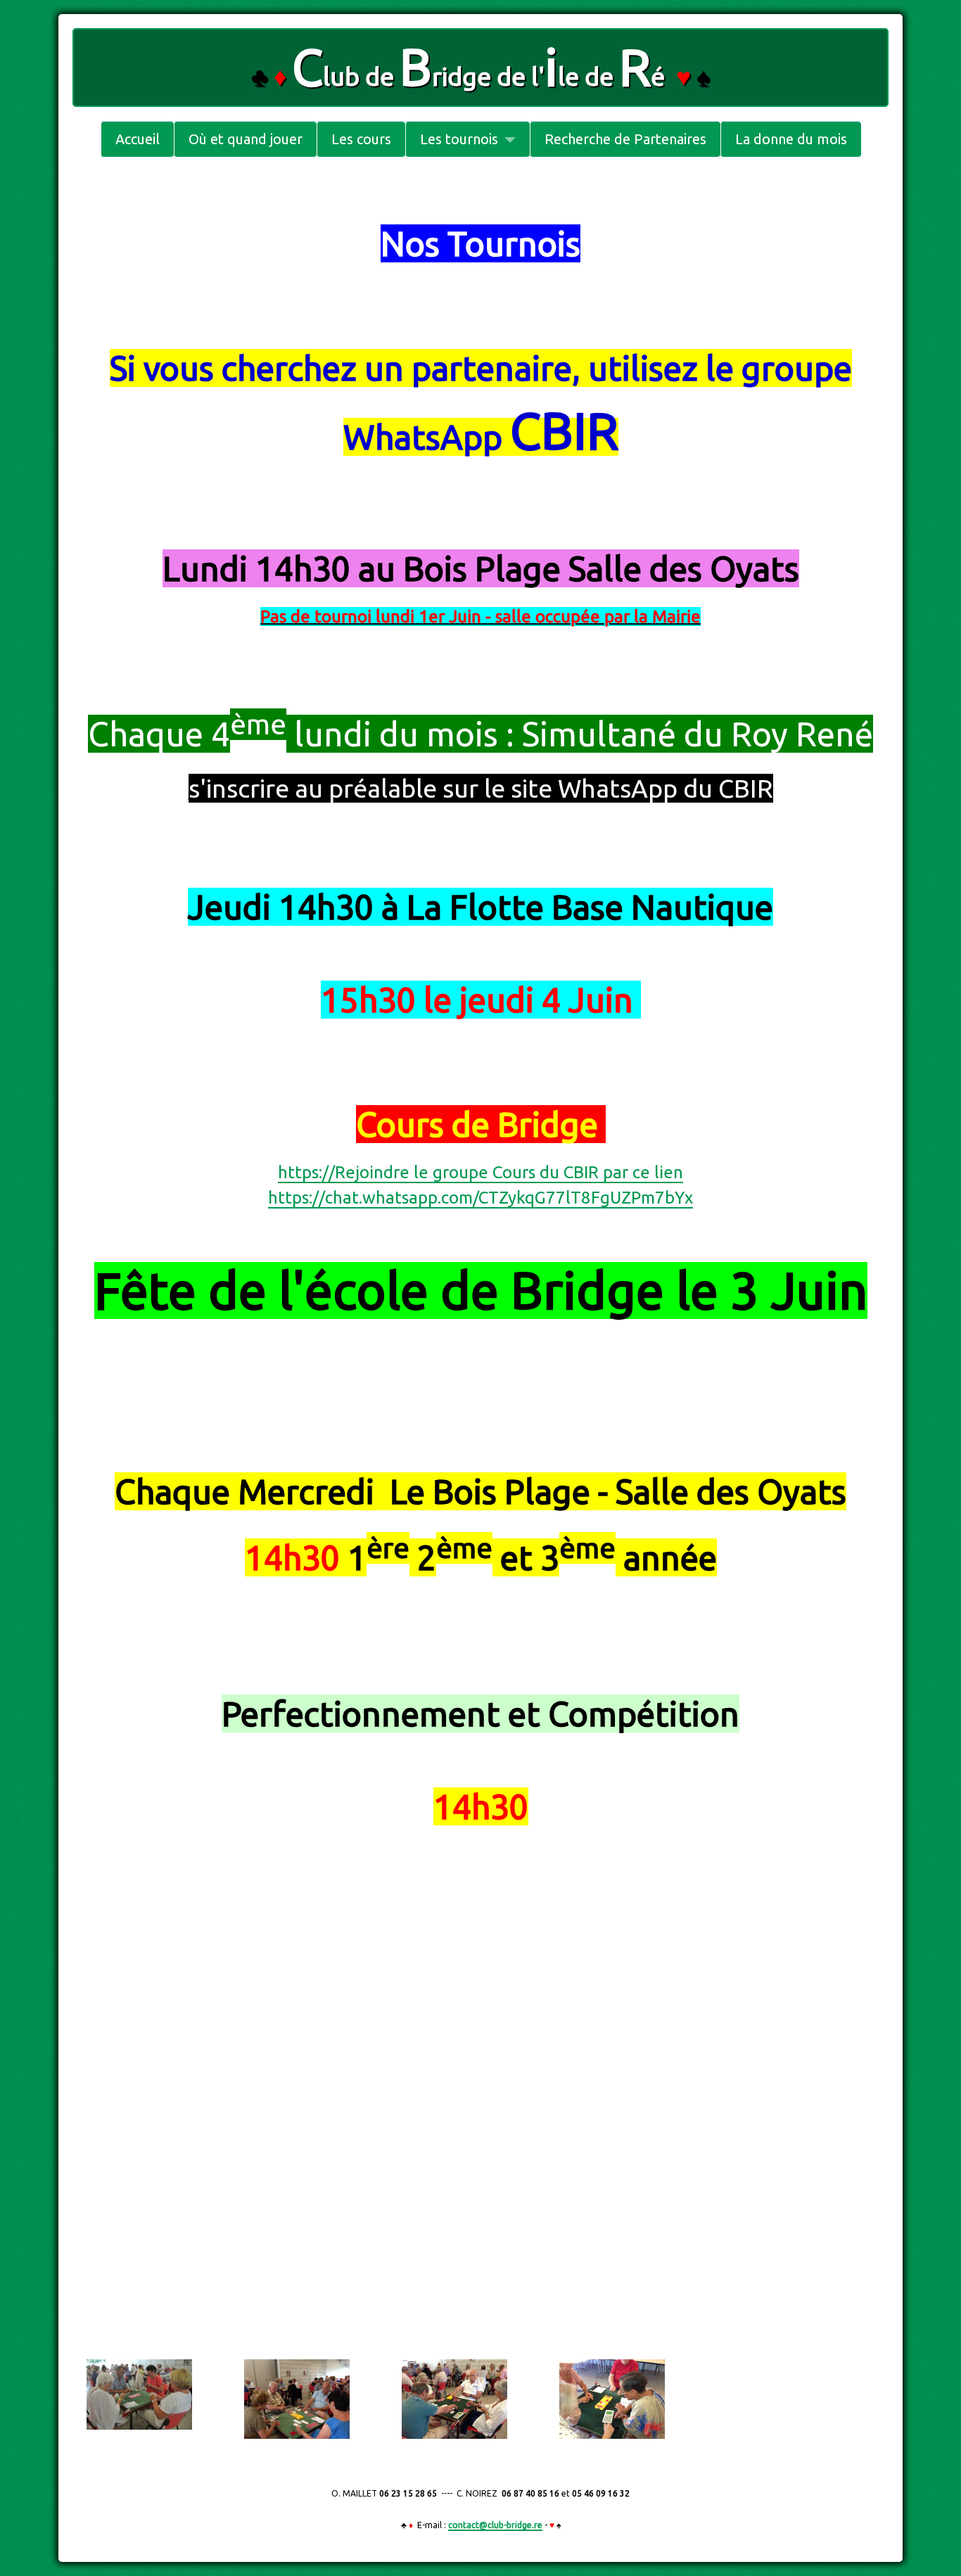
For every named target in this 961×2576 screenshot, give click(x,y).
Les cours (361, 139)
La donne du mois (791, 139)
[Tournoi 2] (297, 2398)
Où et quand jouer (246, 139)
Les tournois (459, 139)
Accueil (138, 139)
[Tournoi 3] (454, 2398)
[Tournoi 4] (612, 2398)
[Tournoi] (139, 2393)
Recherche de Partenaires (625, 139)
